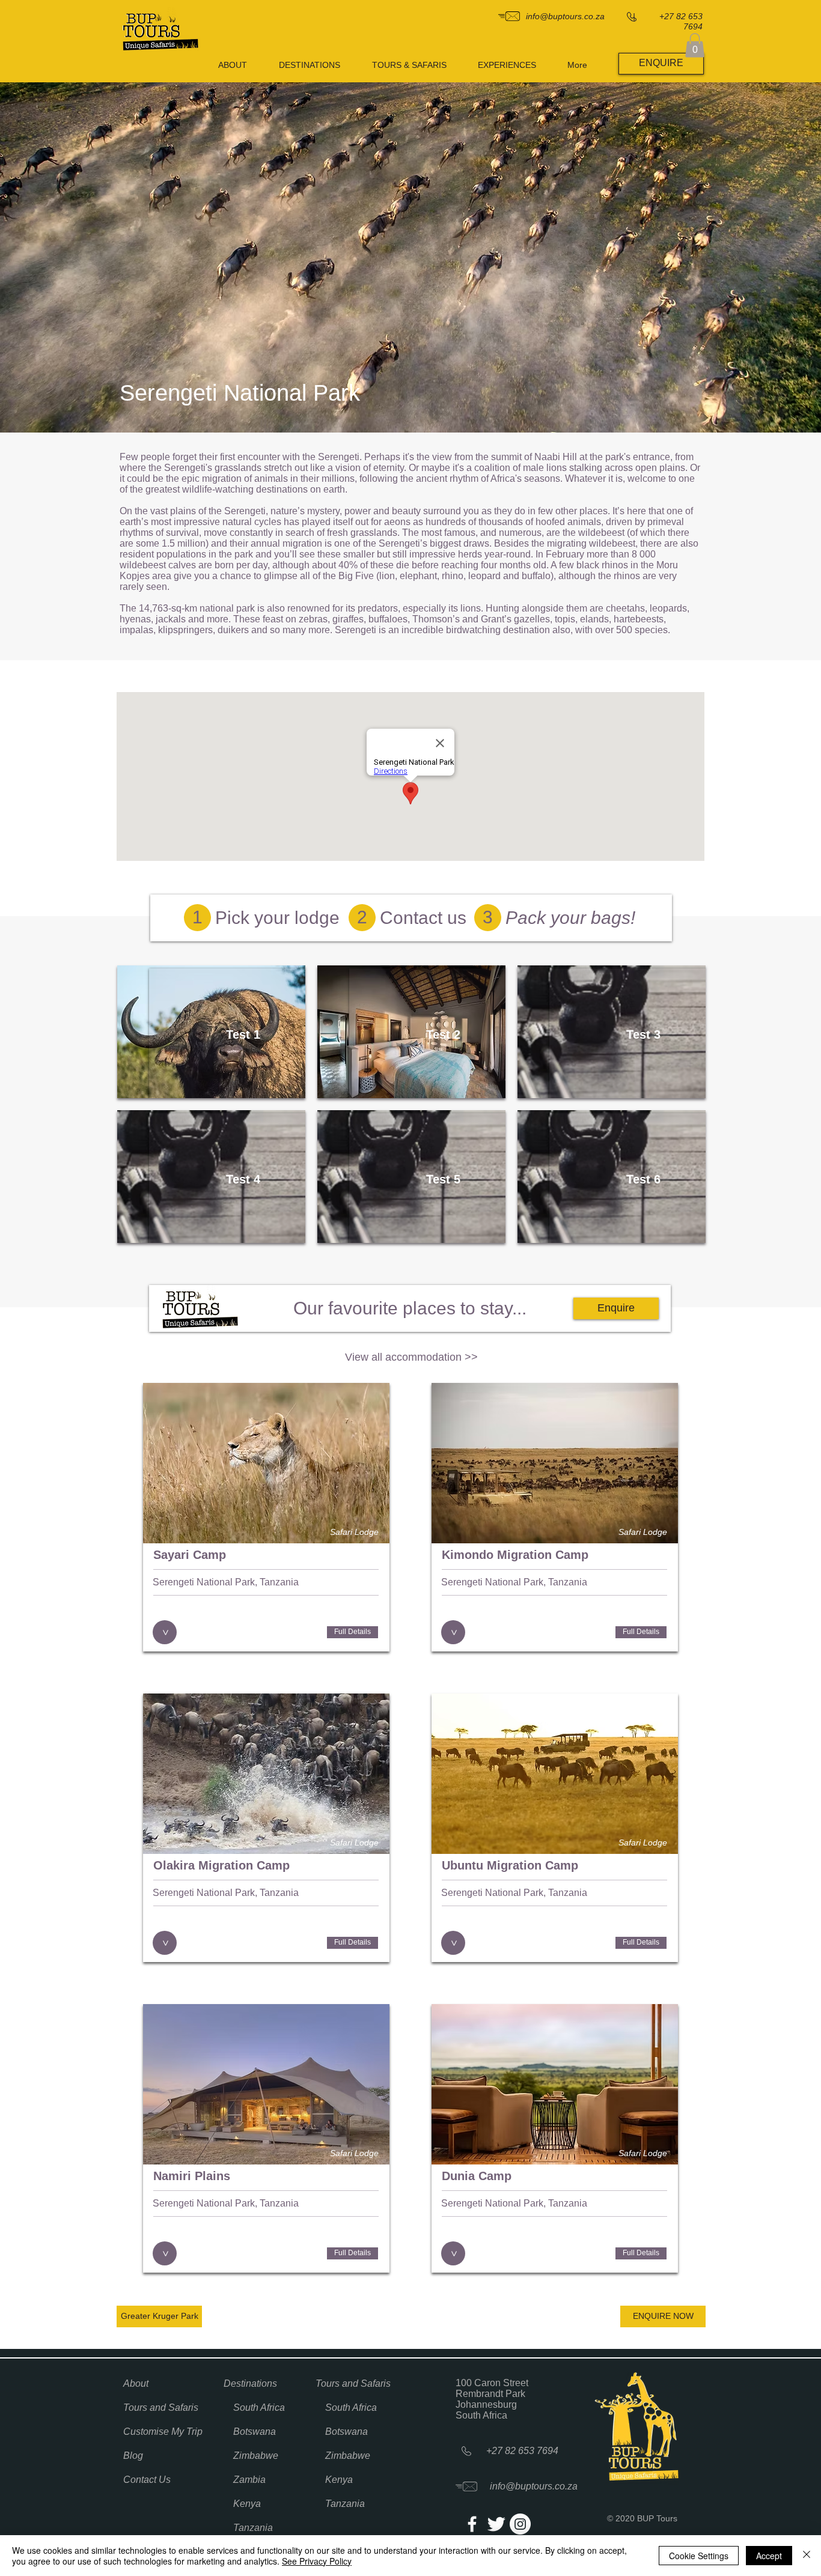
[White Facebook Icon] (472, 2524)
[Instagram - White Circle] (520, 2524)
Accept (769, 2556)
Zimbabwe (256, 2456)
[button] (695, 45)
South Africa (259, 2407)
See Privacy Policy (317, 2561)
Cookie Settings (699, 2556)
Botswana (255, 2432)
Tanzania (253, 2528)
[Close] (807, 2556)
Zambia (249, 2480)
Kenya (247, 2504)
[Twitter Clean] (496, 2524)
